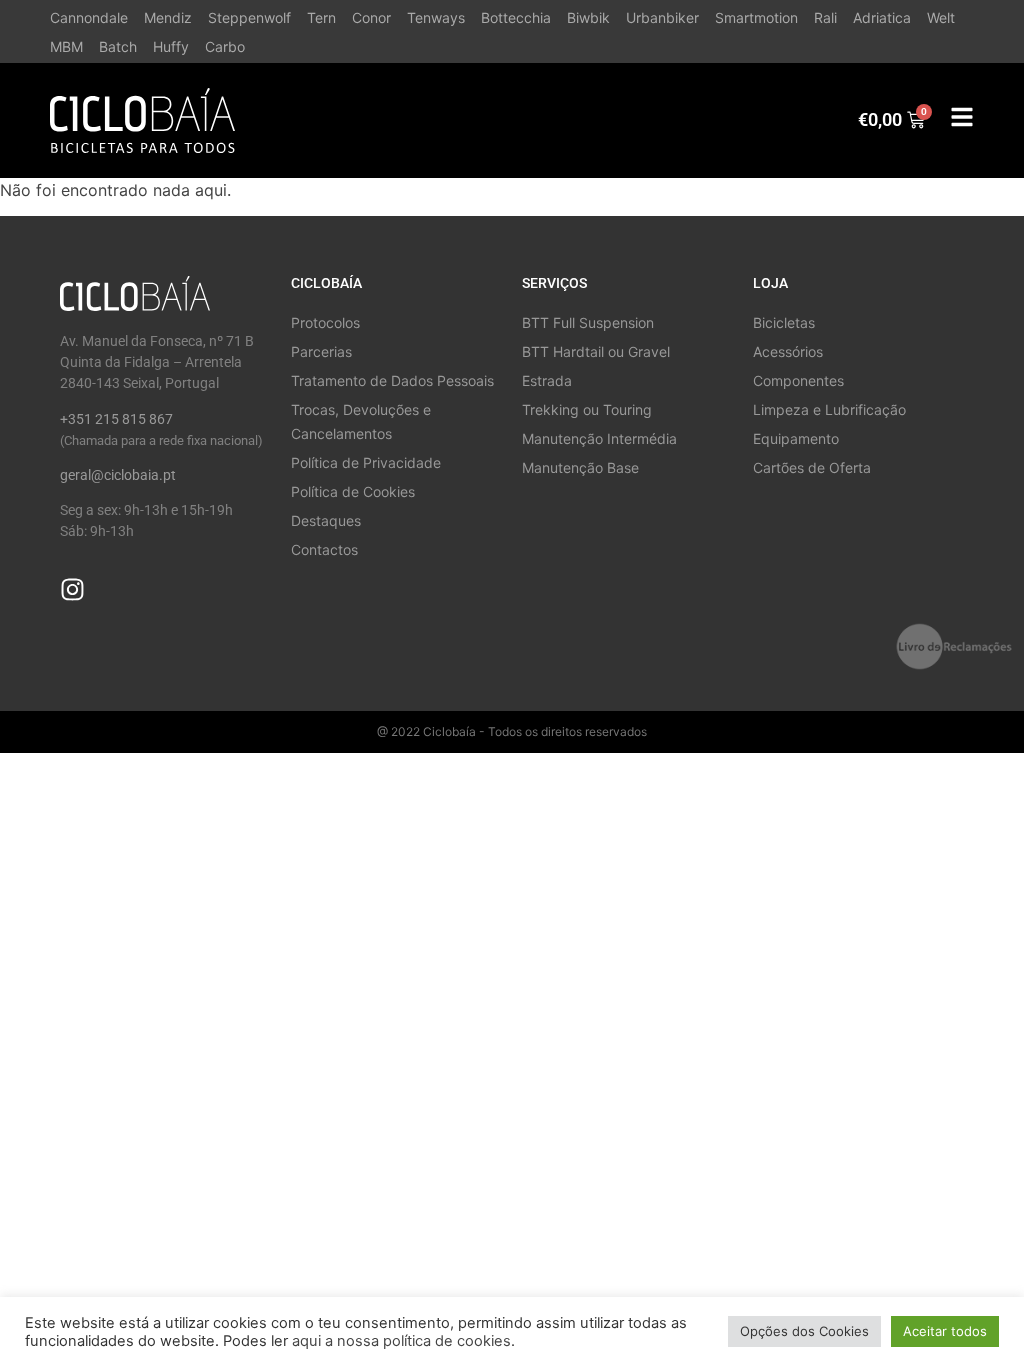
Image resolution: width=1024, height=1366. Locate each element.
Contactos (324, 549)
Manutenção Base (580, 467)
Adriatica (882, 17)
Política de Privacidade (366, 462)
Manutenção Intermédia (599, 438)
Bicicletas (784, 322)
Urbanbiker (662, 17)
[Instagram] (72, 589)
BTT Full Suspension (588, 322)
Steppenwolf (249, 17)
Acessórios (788, 351)
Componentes (798, 380)
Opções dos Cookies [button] (804, 1331)
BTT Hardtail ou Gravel (596, 351)
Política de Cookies (353, 491)
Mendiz (168, 17)
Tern (321, 17)
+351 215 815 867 (116, 419)
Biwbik (588, 17)
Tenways (436, 17)
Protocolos (325, 322)
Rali (825, 17)
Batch (118, 46)
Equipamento (796, 438)
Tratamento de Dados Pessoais (392, 380)
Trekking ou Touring (587, 409)
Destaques (326, 520)
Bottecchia (516, 17)
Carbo (225, 46)
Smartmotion (756, 17)
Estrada (547, 380)
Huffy (171, 46)
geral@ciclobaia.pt (118, 475)
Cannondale (89, 17)
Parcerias (321, 351)
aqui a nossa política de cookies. (403, 1341)
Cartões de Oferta (812, 467)
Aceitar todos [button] (945, 1331)
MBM (66, 46)
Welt (941, 17)
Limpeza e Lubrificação (829, 409)
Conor (371, 17)
